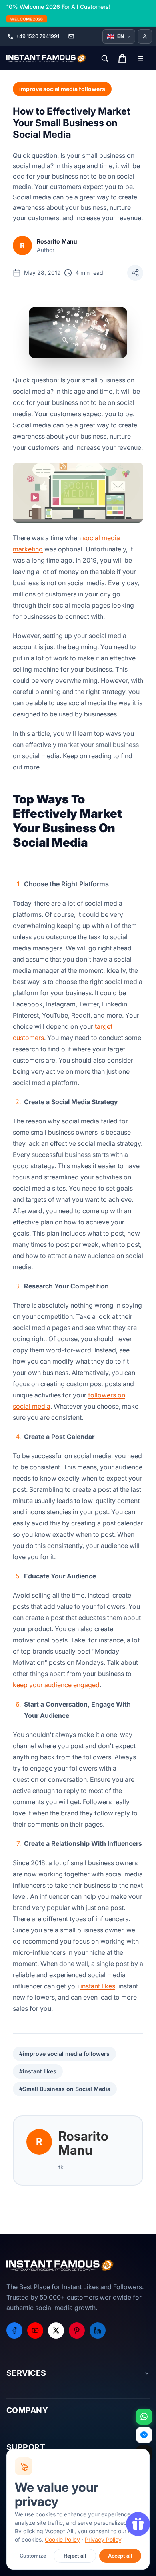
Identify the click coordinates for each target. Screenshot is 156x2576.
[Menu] (141, 58)
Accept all (120, 2556)
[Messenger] (144, 2435)
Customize (33, 2556)
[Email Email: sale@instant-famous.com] (71, 36)
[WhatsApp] (144, 2417)
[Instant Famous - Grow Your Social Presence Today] (46, 58)
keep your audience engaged (56, 1685)
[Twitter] (56, 2330)
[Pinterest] (77, 2330)
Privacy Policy (103, 2539)
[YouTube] (35, 2330)
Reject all (75, 2556)
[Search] (105, 58)
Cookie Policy (62, 2539)
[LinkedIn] (98, 2330)
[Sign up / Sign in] (145, 36)
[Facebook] (14, 2330)
